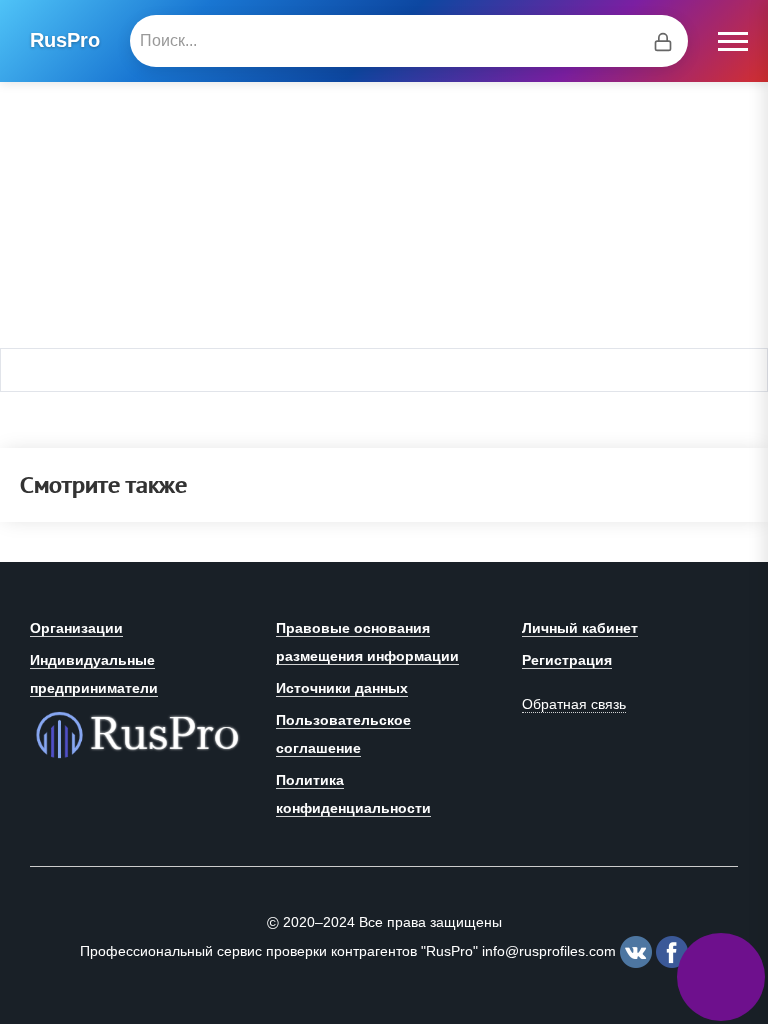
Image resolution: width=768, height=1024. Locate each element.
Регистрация (567, 660)
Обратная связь (574, 704)
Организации (76, 628)
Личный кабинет (580, 628)
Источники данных (342, 688)
